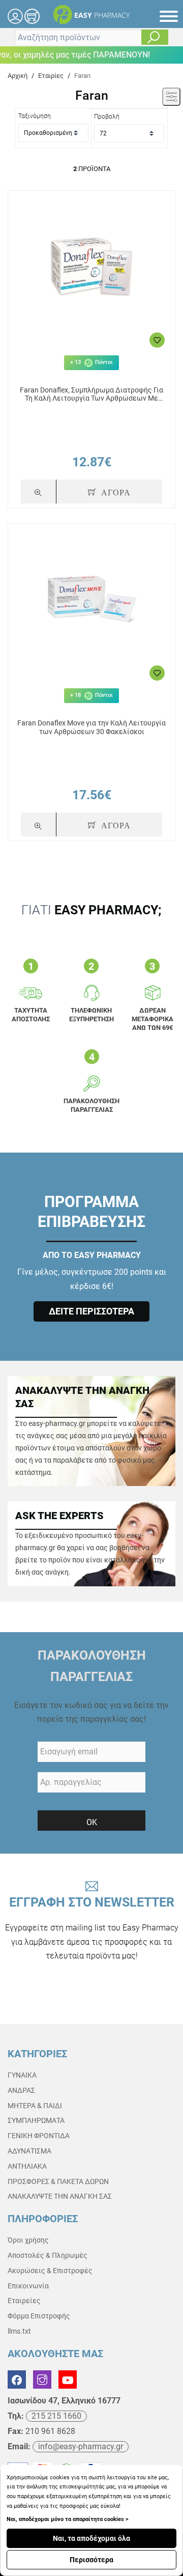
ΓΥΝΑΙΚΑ (22, 2075)
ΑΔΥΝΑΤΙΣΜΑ (29, 2151)
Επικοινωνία (28, 2286)
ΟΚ (92, 1822)
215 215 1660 (56, 2416)
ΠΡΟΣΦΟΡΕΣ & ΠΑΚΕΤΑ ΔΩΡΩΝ (58, 2181)
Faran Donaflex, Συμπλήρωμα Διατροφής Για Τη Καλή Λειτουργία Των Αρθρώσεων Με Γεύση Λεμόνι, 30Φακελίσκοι (91, 395)
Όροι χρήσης (28, 2240)
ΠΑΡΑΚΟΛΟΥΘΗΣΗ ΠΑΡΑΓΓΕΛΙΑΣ (92, 1666)
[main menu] (169, 16)
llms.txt (19, 2331)
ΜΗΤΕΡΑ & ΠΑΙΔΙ (35, 2106)
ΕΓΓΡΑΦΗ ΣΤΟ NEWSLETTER (92, 1928)
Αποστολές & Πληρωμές (48, 2255)
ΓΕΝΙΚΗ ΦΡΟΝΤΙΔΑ (39, 2136)
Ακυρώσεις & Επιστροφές (50, 2271)
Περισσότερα (91, 2560)
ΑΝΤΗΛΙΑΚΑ (27, 2166)
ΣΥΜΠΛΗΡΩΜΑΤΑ (36, 2120)
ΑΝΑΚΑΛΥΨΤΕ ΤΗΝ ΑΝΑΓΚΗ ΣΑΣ (60, 2196)
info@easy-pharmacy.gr (81, 2446)
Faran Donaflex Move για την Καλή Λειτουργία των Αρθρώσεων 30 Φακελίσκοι (91, 727)
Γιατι (91, 910)
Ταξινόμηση (35, 116)
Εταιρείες (24, 2301)
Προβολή (107, 117)
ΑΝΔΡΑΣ (21, 2090)
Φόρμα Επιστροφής (39, 2316)
